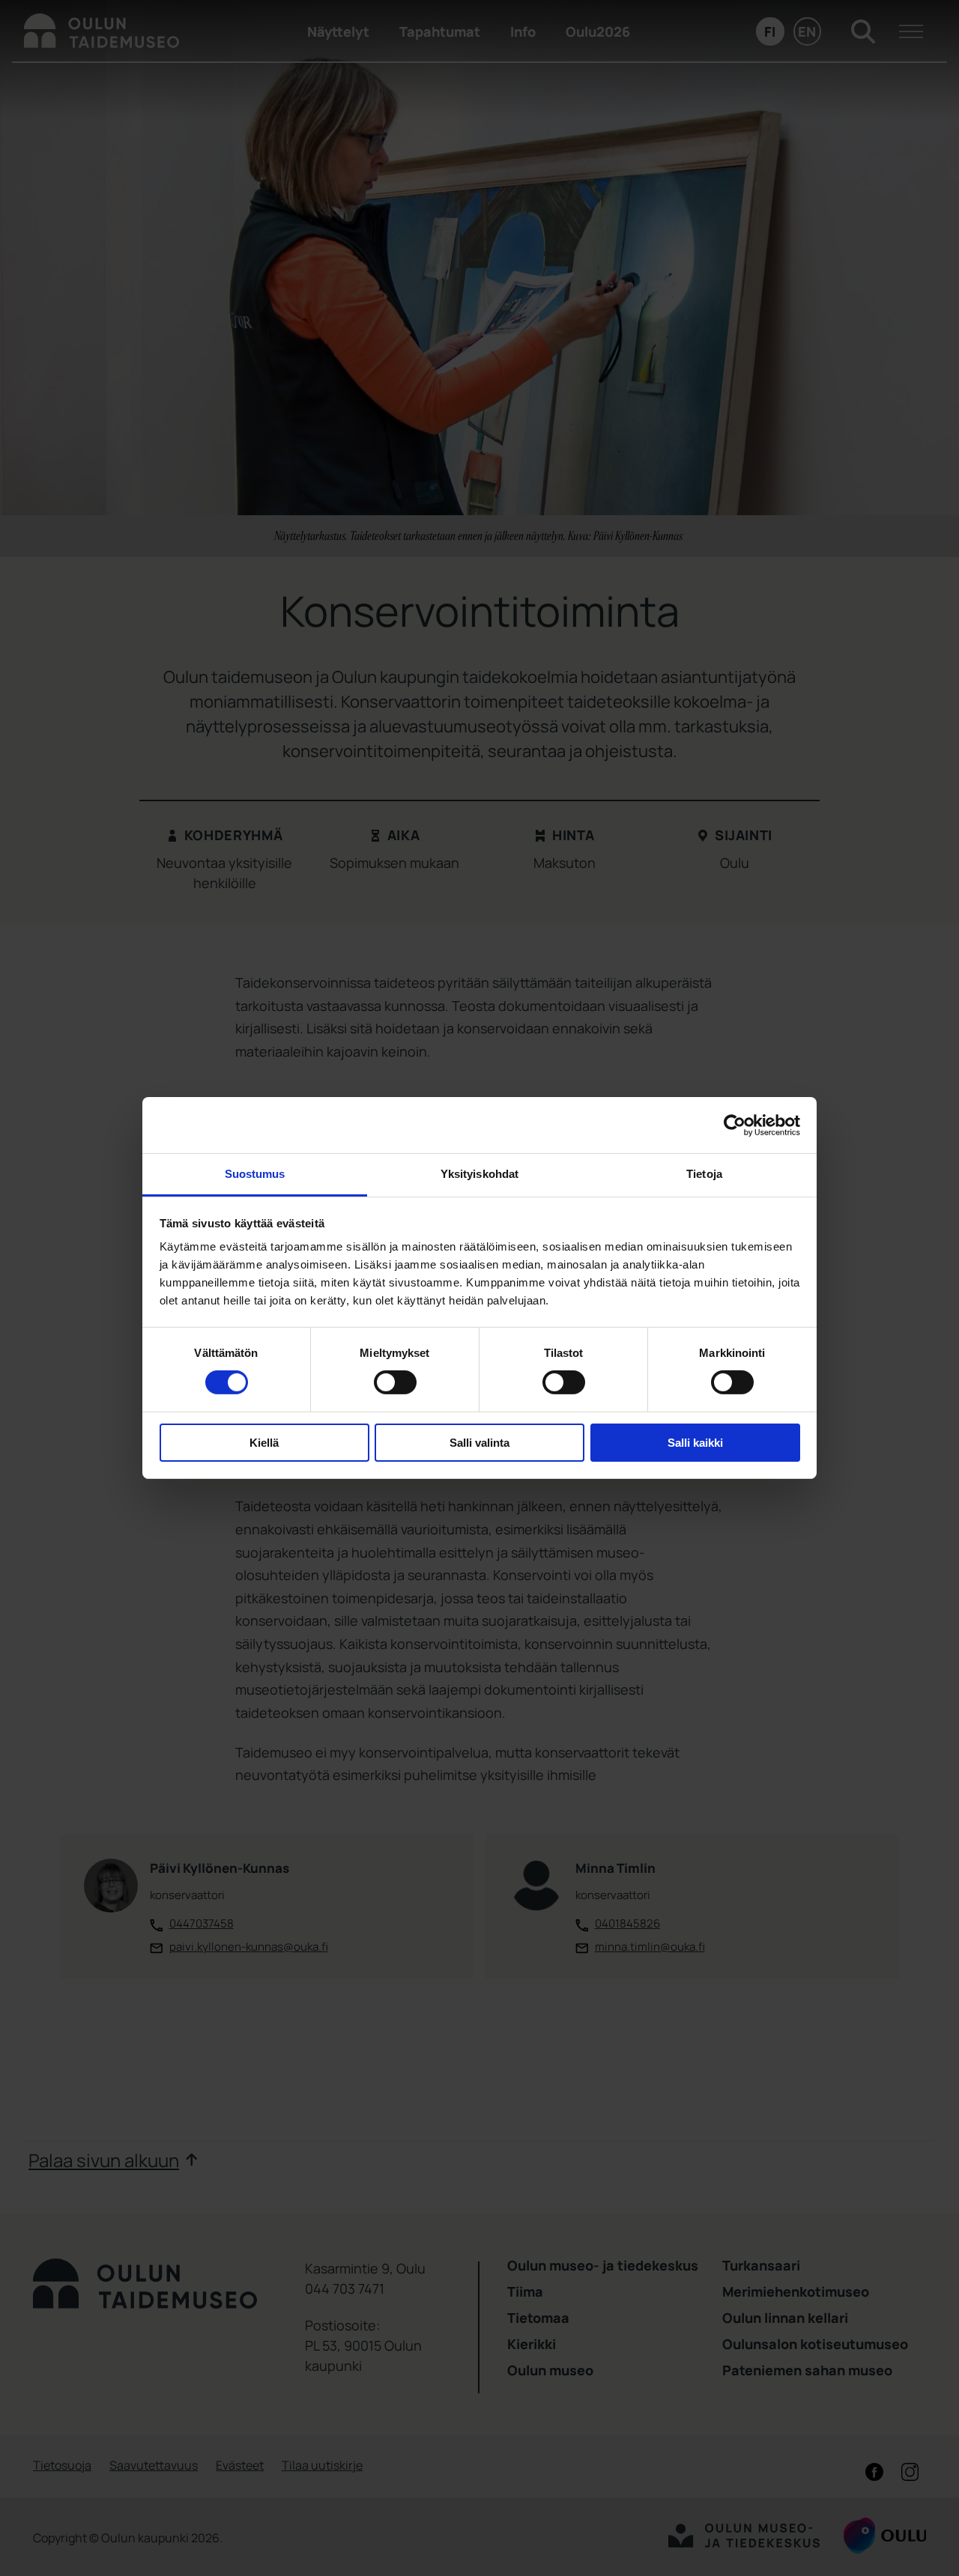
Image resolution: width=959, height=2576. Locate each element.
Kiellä (264, 1443)
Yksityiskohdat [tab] (479, 1174)
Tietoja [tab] (704, 1174)
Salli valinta (479, 1443)
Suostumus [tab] (255, 1174)
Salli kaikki (695, 1443)
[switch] (395, 1382)
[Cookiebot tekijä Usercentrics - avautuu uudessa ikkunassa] (735, 1125)
